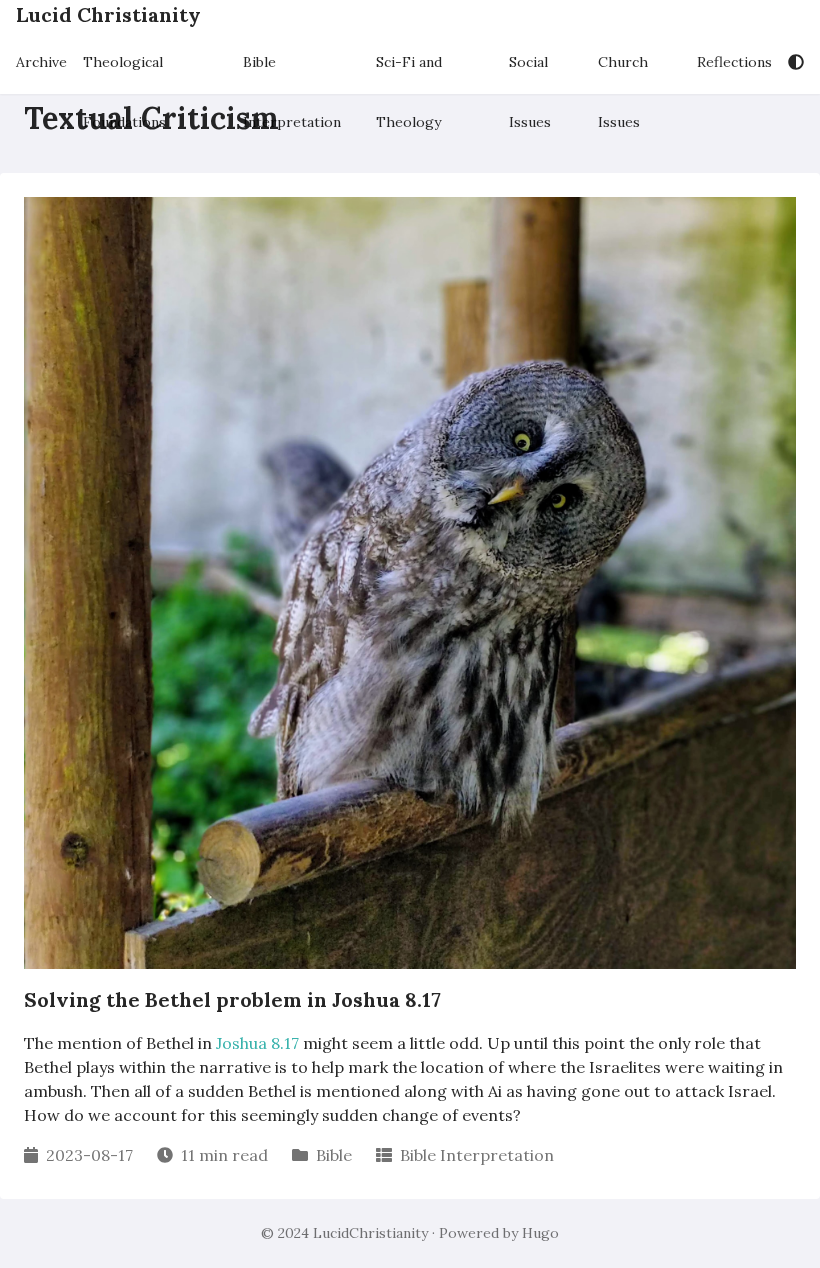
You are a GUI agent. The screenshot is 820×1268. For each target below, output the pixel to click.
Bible (334, 1155)
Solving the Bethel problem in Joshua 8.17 (232, 999)
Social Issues (530, 71)
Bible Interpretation (292, 71)
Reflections (734, 62)
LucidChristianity (370, 1233)
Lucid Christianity (108, 14)
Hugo (540, 1233)
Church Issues (623, 71)
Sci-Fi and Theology (409, 71)
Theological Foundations (124, 71)
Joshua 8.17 (257, 1043)
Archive (41, 62)
